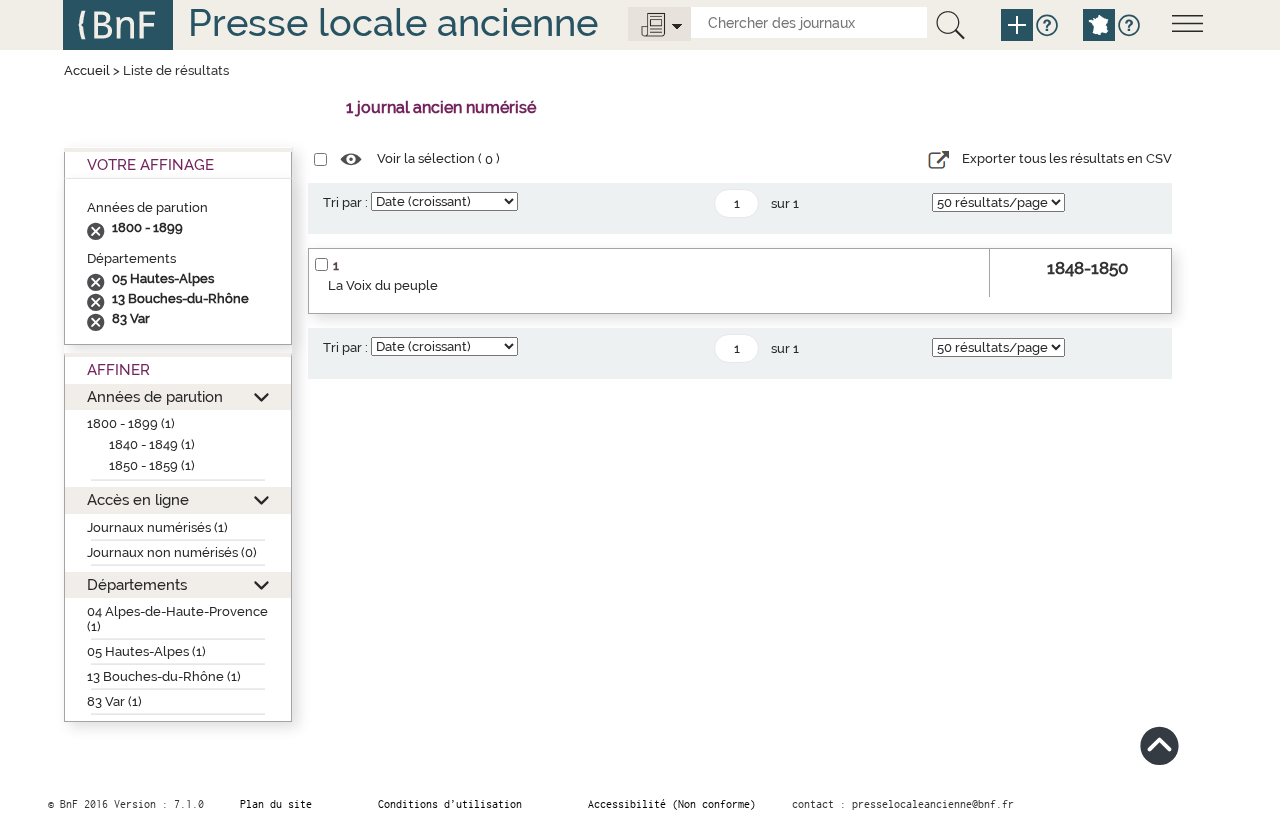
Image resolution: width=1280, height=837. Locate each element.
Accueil (87, 70)
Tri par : (345, 202)
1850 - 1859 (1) (152, 465)
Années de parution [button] (155, 396)
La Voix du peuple (383, 285)
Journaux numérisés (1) (157, 527)
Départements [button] (137, 584)
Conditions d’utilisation (450, 804)
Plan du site (276, 804)
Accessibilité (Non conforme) (672, 804)
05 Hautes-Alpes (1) (146, 651)
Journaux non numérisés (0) (172, 552)
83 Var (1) (114, 701)
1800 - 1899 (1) (131, 423)
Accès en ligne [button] (138, 499)
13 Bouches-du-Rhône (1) (164, 676)
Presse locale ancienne (393, 22)
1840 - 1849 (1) (152, 444)
